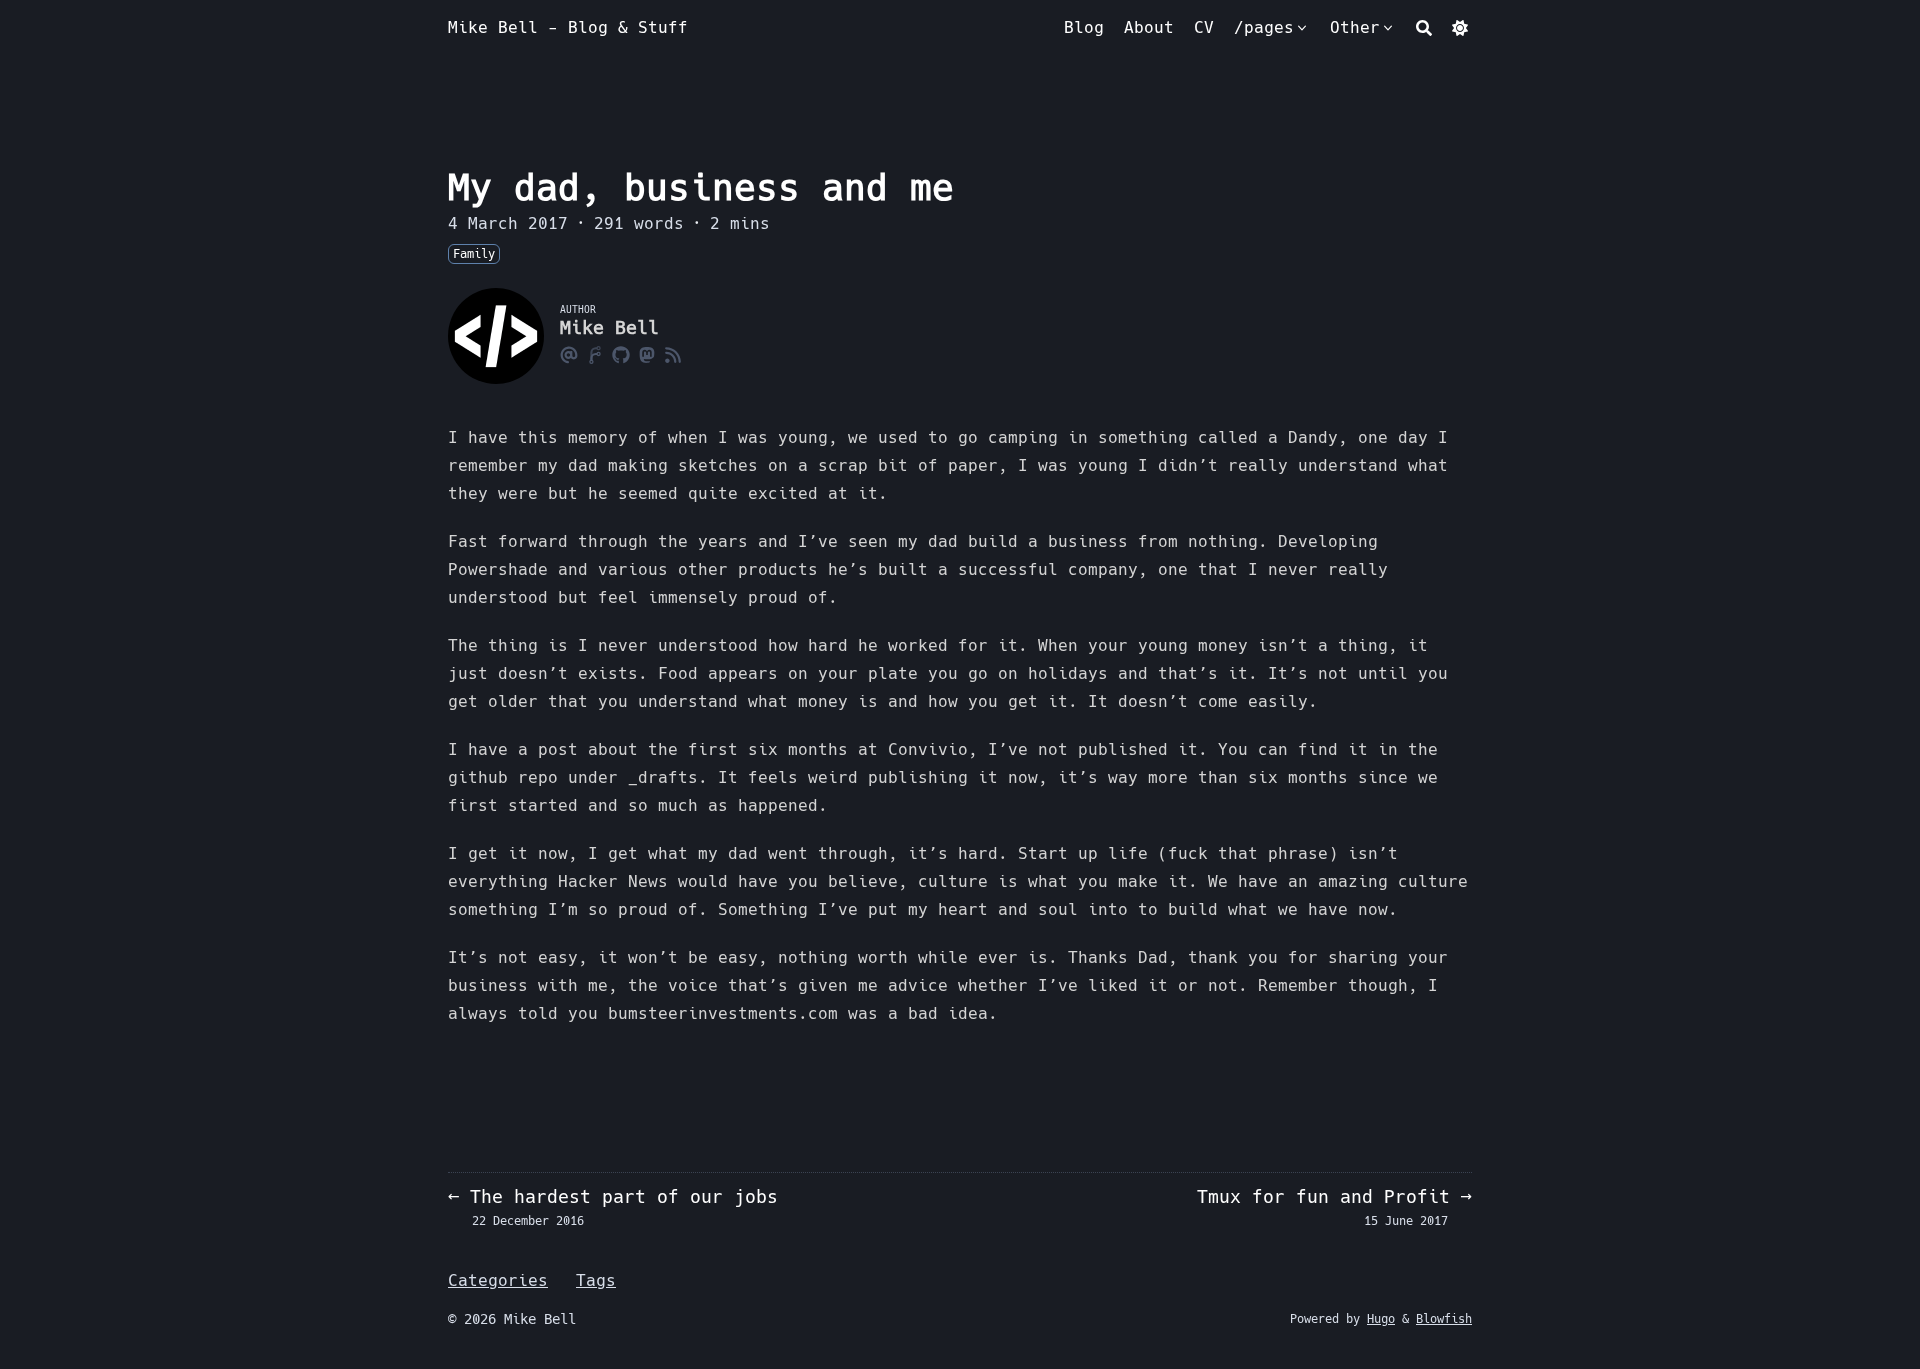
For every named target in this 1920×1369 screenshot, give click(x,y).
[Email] (569, 354)
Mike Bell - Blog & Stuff (568, 27)
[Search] (1424, 28)
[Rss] (673, 354)
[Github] (621, 354)
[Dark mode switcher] (1460, 28)
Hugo (1381, 1319)
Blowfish (1444, 1319)
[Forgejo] (595, 354)
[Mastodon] (647, 354)
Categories (498, 1280)
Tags (596, 1280)
